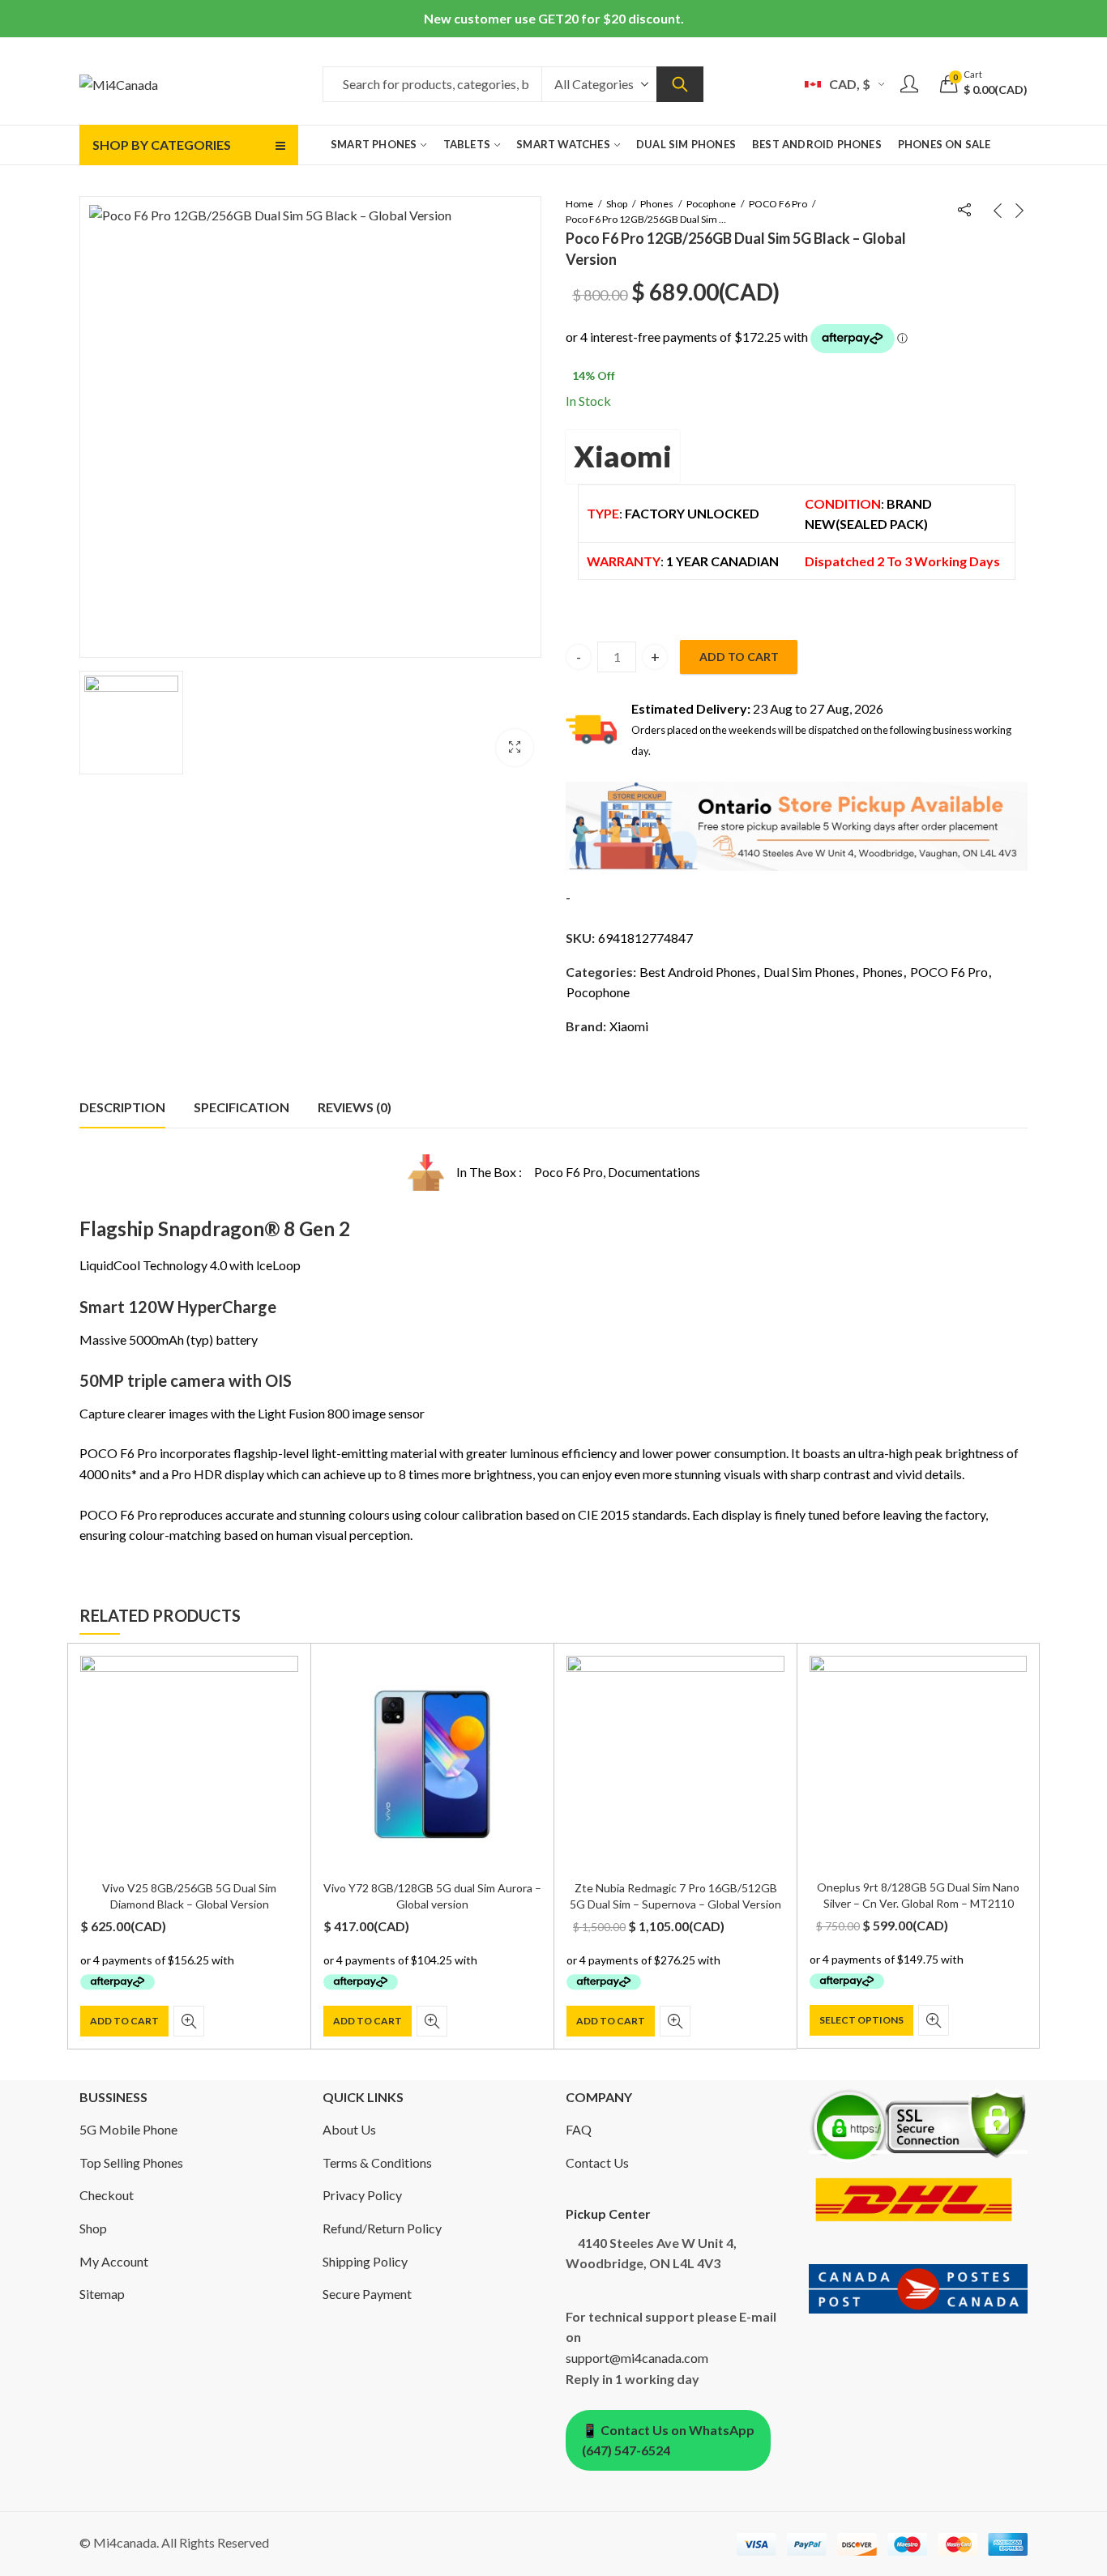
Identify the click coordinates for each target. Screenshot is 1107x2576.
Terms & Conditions (377, 2162)
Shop (617, 204)
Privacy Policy (362, 2195)
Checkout (107, 2195)
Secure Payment (367, 2294)
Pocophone (711, 204)
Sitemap (102, 2294)
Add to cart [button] (124, 2021)
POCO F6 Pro (778, 204)
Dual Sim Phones (809, 972)
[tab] (122, 1107)
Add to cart (739, 657)
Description (122, 1107)
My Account (114, 2261)
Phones (657, 204)
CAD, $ (850, 84)
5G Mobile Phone (128, 2129)
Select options (861, 2020)
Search (680, 84)
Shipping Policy (365, 2261)
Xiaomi (623, 456)
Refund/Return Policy (382, 2228)
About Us (349, 2129)
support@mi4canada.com (637, 2358)
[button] (515, 748)
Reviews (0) (355, 1107)
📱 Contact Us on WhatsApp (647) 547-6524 (668, 2440)
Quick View (189, 2021)
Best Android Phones (698, 972)
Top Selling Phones (131, 2162)
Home (579, 204)
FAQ (579, 2129)
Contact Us (597, 2162)
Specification (241, 1107)
